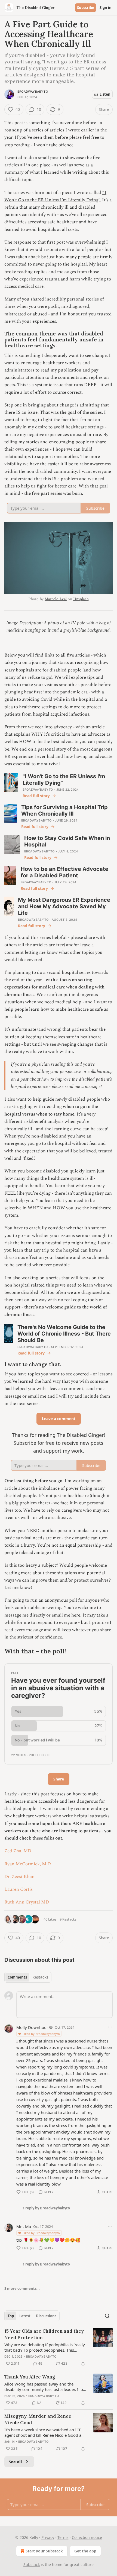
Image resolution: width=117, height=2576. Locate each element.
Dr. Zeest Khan (19, 1877)
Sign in (106, 8)
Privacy (48, 2537)
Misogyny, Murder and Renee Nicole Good (38, 2419)
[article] (59, 2347)
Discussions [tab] (46, 2316)
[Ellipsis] (110, 2027)
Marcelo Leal (56, 599)
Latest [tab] (25, 2316)
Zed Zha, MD (18, 1851)
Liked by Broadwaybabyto (41, 2034)
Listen (105, 94)
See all (15, 2462)
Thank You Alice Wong (30, 2377)
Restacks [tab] (40, 1977)
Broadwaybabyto (33, 92)
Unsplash (81, 599)
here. (76, 1615)
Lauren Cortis (19, 1889)
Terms (63, 2537)
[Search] (107, 2316)
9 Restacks (68, 1919)
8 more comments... (22, 2289)
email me (37, 1396)
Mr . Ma (24, 2226)
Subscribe (86, 8)
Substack (32, 2564)
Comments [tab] (17, 1977)
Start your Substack (44, 2551)
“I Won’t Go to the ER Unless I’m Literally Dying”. (55, 196)
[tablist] (28, 1977)
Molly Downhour (32, 2027)
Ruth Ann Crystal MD (27, 1902)
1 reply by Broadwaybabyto (46, 2208)
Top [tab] (11, 2316)
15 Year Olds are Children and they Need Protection (44, 2334)
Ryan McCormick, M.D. (28, 1864)
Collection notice (87, 2537)
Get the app (85, 2551)
